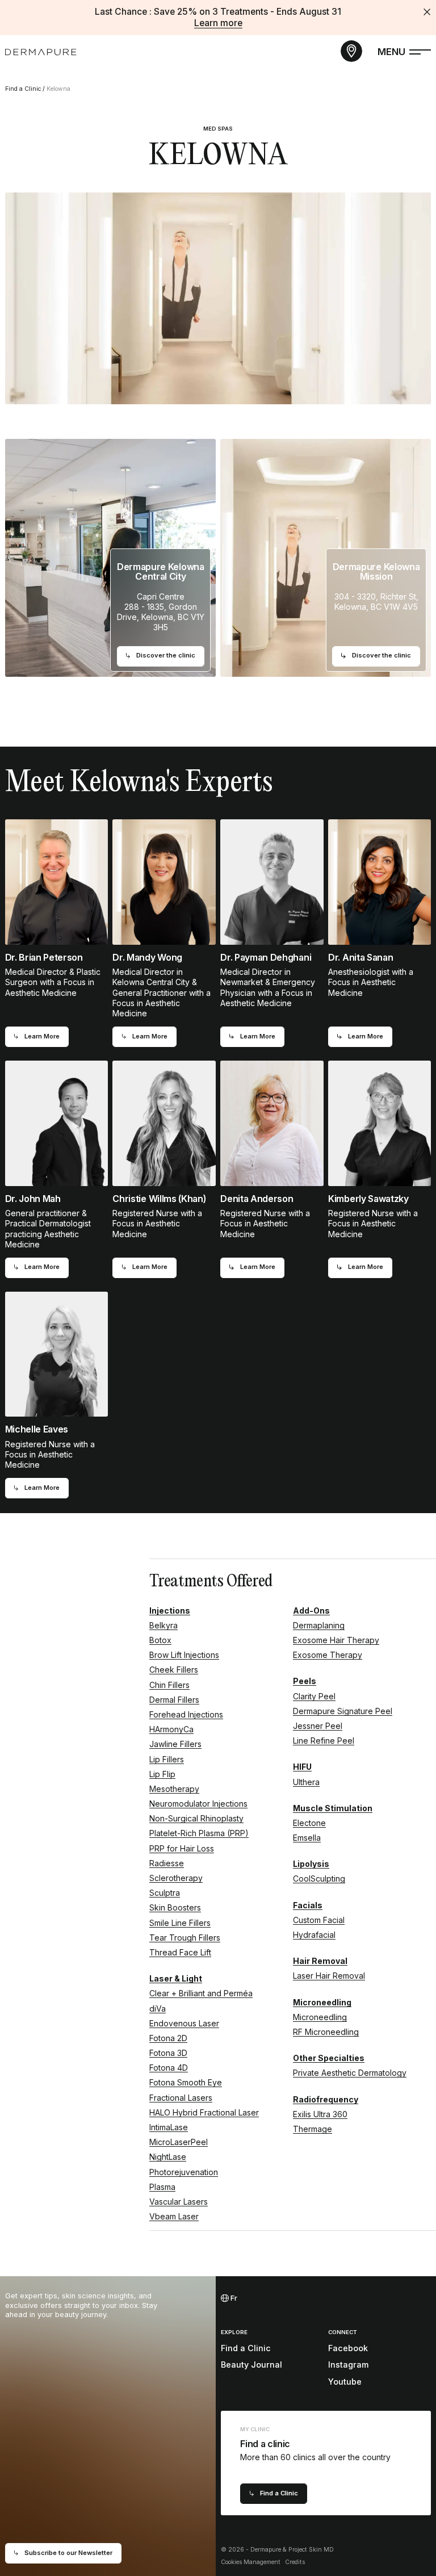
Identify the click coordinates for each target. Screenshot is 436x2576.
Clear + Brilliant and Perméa (201, 1993)
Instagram (348, 2365)
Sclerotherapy (176, 1878)
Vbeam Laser (174, 2216)
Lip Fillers (167, 1759)
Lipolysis (311, 1864)
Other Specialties (329, 2058)
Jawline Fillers (175, 1744)
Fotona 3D (168, 2053)
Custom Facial (319, 1920)
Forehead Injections (186, 1714)
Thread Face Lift (180, 1952)
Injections (170, 1610)
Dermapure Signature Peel (343, 1711)
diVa (158, 2009)
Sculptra (165, 1893)
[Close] (427, 12)
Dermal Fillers (174, 1700)
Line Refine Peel (324, 1741)
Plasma (162, 2187)
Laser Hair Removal (329, 1976)
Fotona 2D (168, 2038)
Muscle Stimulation (333, 1808)
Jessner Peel (318, 1726)
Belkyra (163, 1625)
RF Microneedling (326, 2032)
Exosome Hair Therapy (336, 1640)
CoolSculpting (319, 1878)
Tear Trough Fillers (185, 1938)
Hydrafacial (314, 1935)
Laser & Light (176, 1978)
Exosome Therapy (328, 1655)
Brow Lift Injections (184, 1655)
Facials (308, 1905)
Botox (160, 1640)
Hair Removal (320, 1961)
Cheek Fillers (174, 1670)
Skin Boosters (175, 1907)
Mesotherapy (174, 1789)
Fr (233, 2298)
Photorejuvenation (184, 2172)
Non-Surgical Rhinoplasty (196, 1818)
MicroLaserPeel (179, 2142)
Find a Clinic (23, 89)
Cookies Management (251, 2562)
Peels (305, 1681)
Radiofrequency (326, 2099)
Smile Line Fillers (180, 1923)
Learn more (218, 23)
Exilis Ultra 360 (320, 2114)
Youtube (345, 2382)
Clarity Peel (314, 1696)
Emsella (307, 1838)
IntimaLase (169, 2127)
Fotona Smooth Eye (186, 2082)
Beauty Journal (251, 2365)
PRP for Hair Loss (182, 1848)
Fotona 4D (169, 2068)
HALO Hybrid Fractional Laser (204, 2112)
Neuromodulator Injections (198, 1804)
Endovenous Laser (184, 2023)
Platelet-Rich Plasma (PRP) (199, 1833)
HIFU (302, 1767)
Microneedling (322, 2002)
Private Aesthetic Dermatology (350, 2073)
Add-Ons (311, 1610)
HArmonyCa (171, 1729)
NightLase (168, 2157)
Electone (309, 1823)
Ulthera (306, 1782)
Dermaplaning (319, 1625)
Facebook (348, 2348)
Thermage (313, 2129)
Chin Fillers (169, 1685)
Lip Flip (162, 1774)
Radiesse (167, 1863)
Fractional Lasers (181, 2098)
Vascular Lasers (179, 2202)
